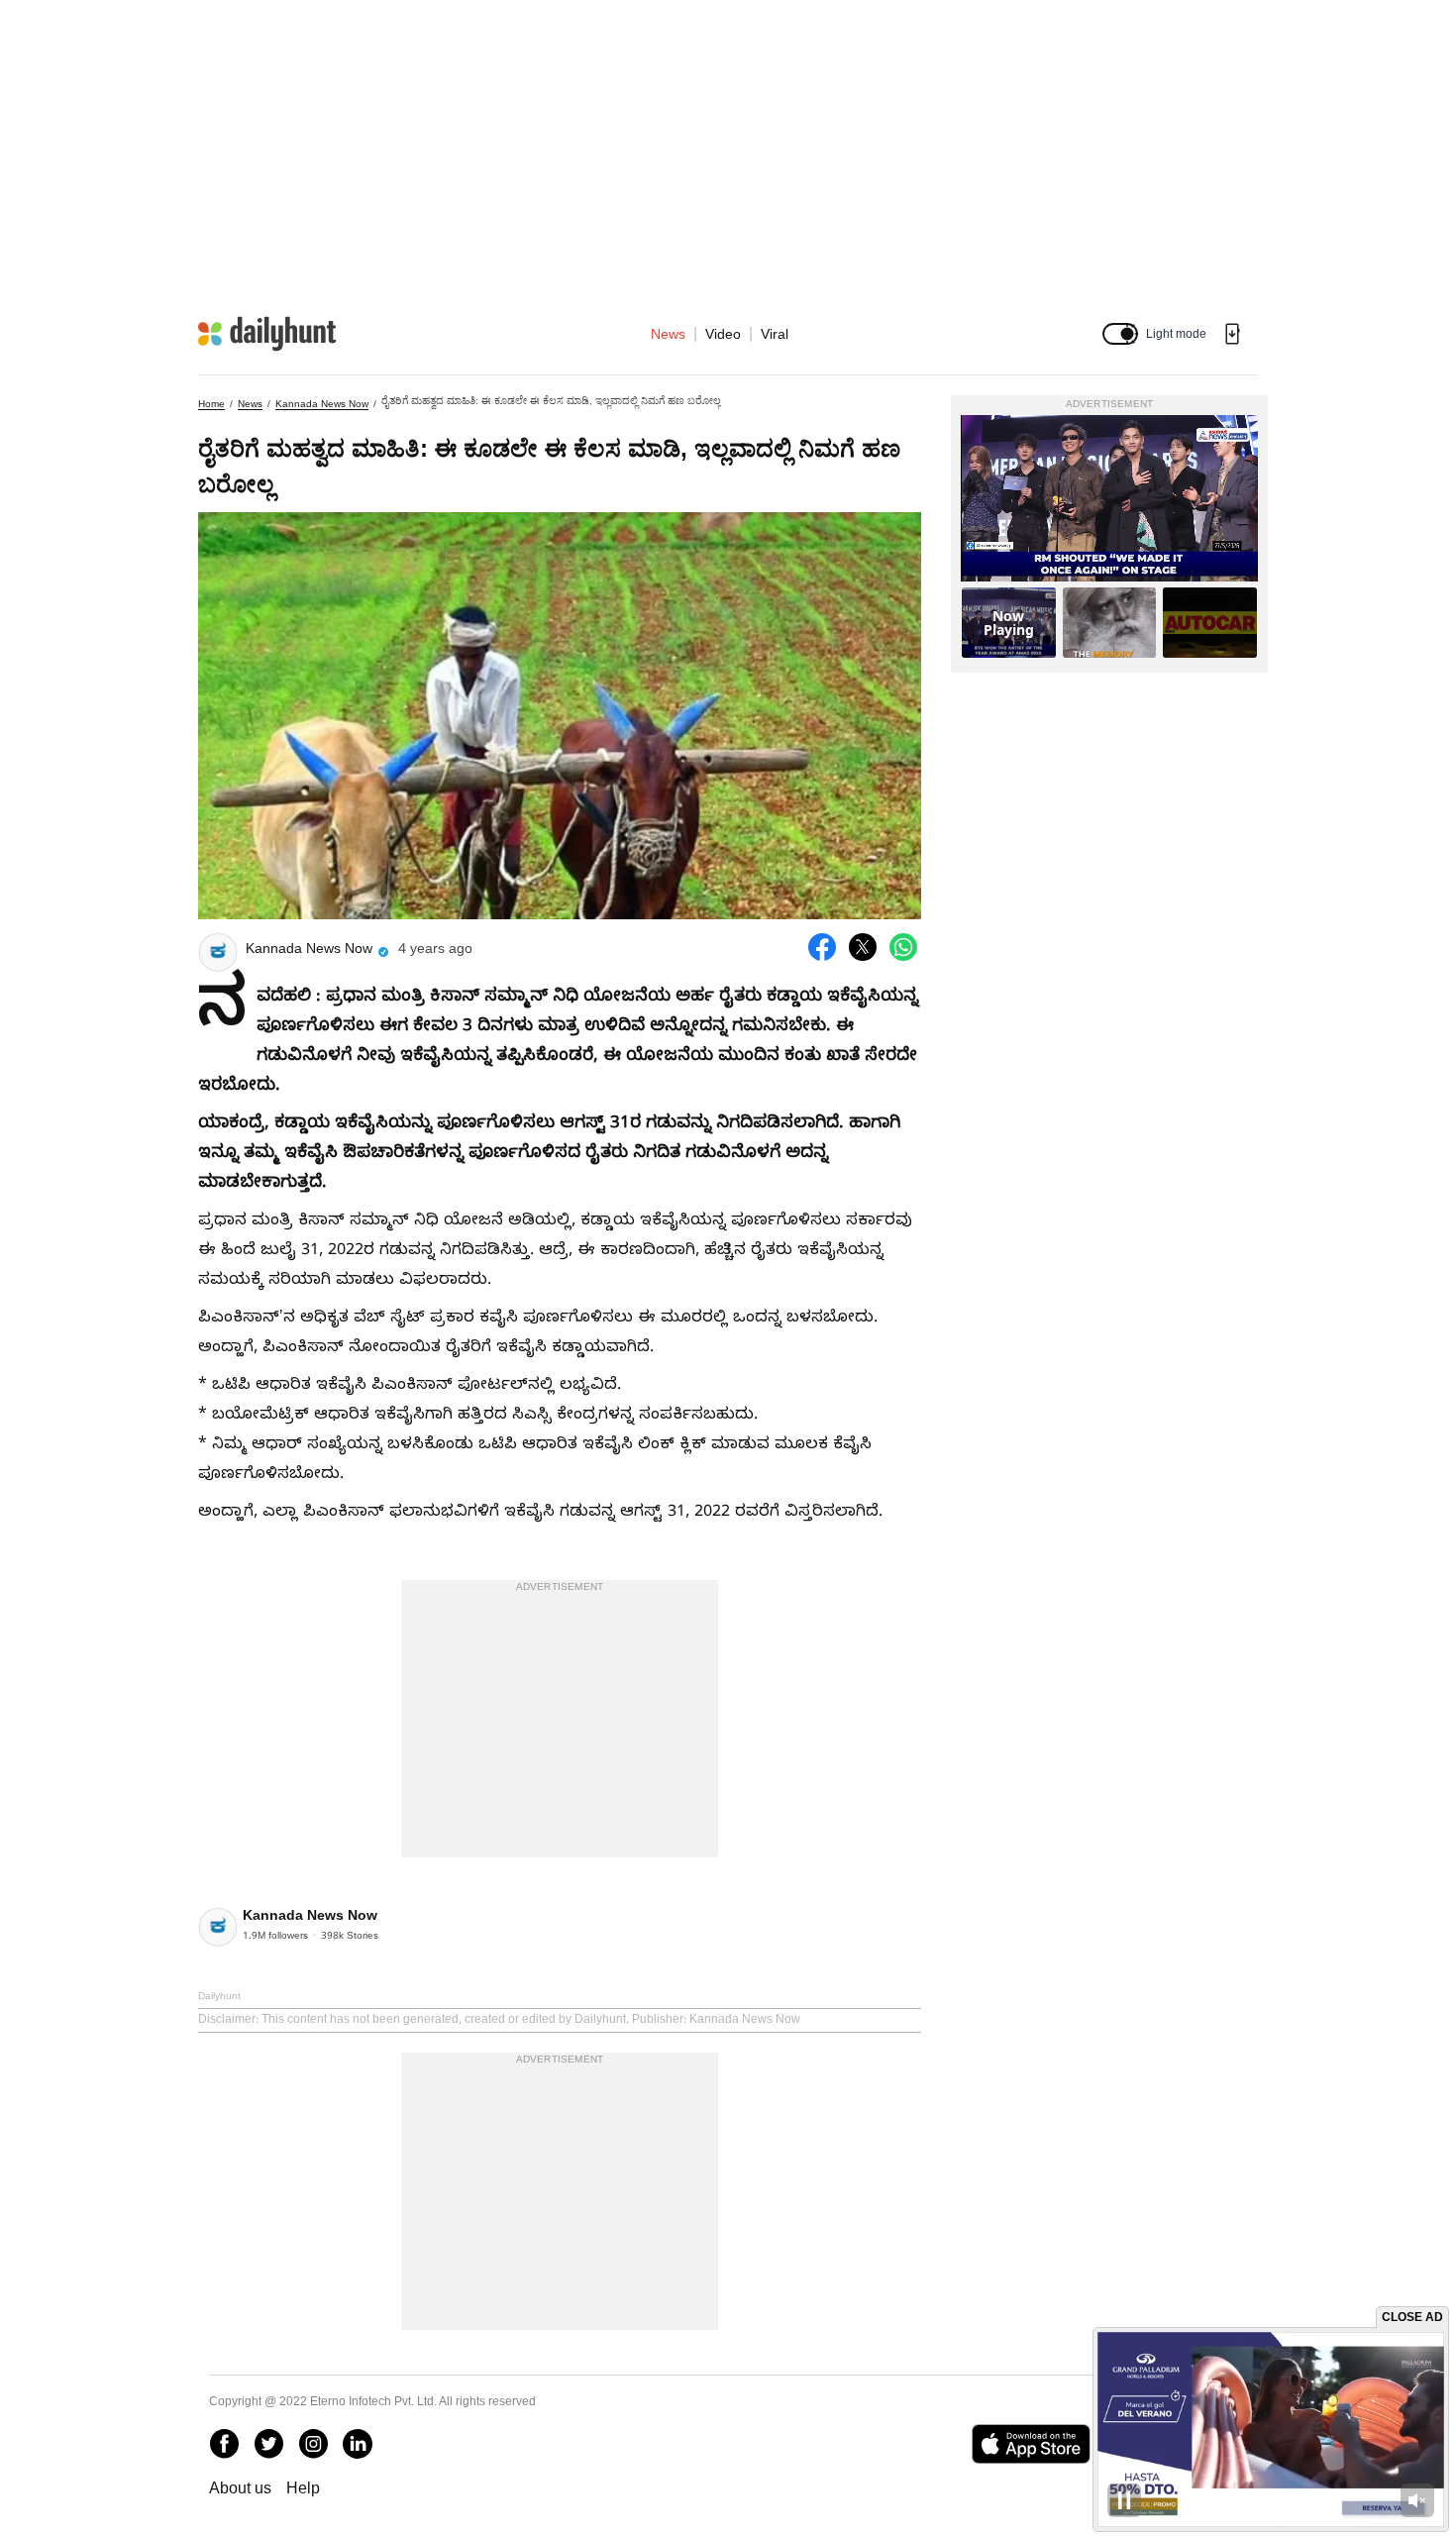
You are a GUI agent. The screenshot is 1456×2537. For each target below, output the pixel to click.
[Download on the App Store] (1031, 2444)
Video (723, 334)
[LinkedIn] (358, 2444)
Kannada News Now (322, 404)
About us (240, 2488)
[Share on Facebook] (822, 947)
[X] (268, 2444)
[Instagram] (313, 2444)
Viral (775, 334)
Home (211, 404)
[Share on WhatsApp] (903, 947)
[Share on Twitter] (863, 947)
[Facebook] (224, 2444)
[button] (1120, 334)
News (668, 334)
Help (303, 2488)
